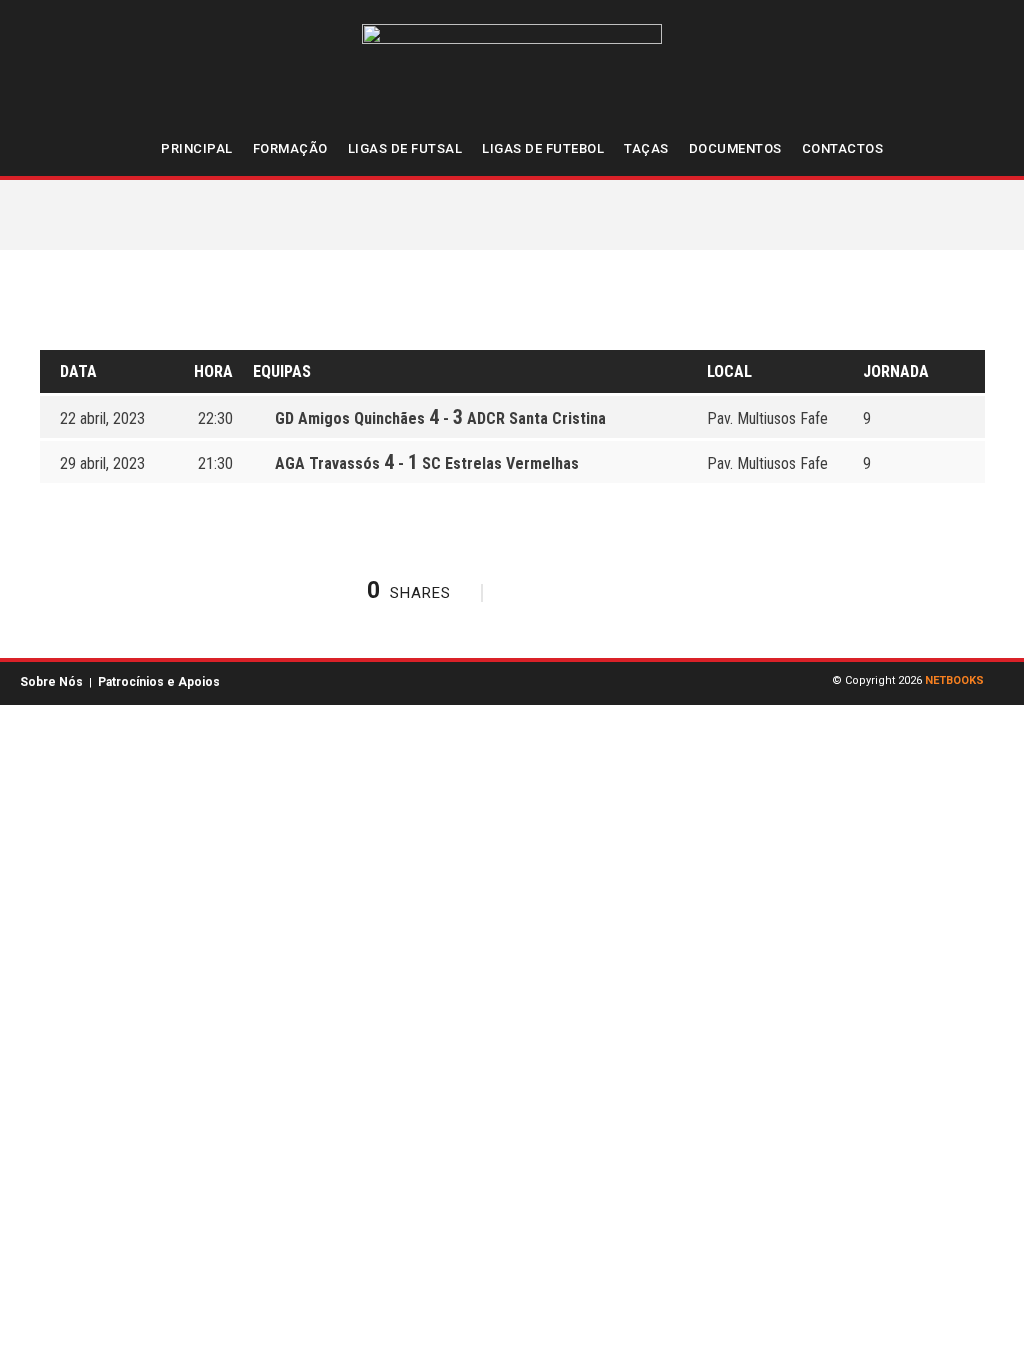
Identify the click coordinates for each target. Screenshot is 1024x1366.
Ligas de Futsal (405, 148)
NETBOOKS (954, 680)
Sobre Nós (51, 682)
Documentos (735, 148)
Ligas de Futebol (543, 148)
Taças (646, 148)
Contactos (843, 148)
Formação (290, 148)
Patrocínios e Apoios (159, 682)
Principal (197, 148)
